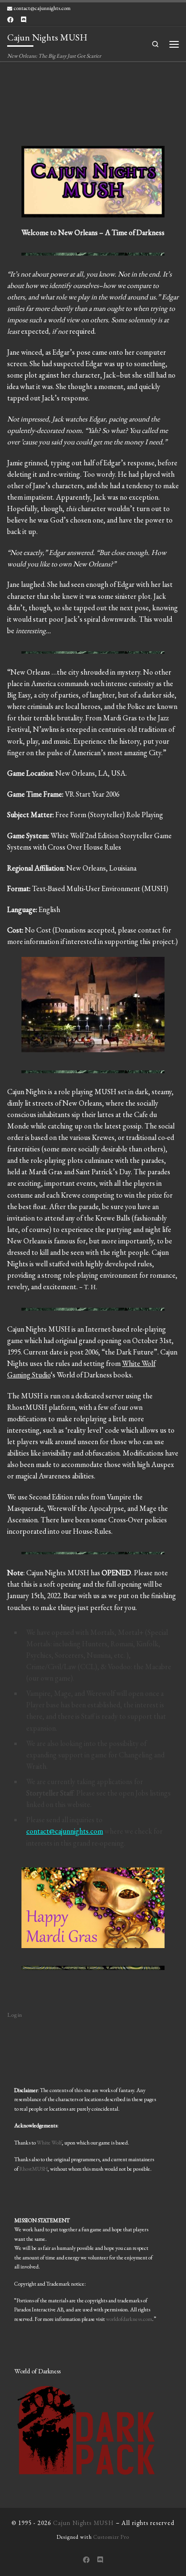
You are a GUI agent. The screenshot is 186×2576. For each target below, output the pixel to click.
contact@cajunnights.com (65, 1831)
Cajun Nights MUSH (83, 2523)
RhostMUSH (34, 2169)
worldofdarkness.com (129, 2319)
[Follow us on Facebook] (10, 20)
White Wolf (49, 2142)
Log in (15, 2015)
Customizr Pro (111, 2537)
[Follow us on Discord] (24, 20)
